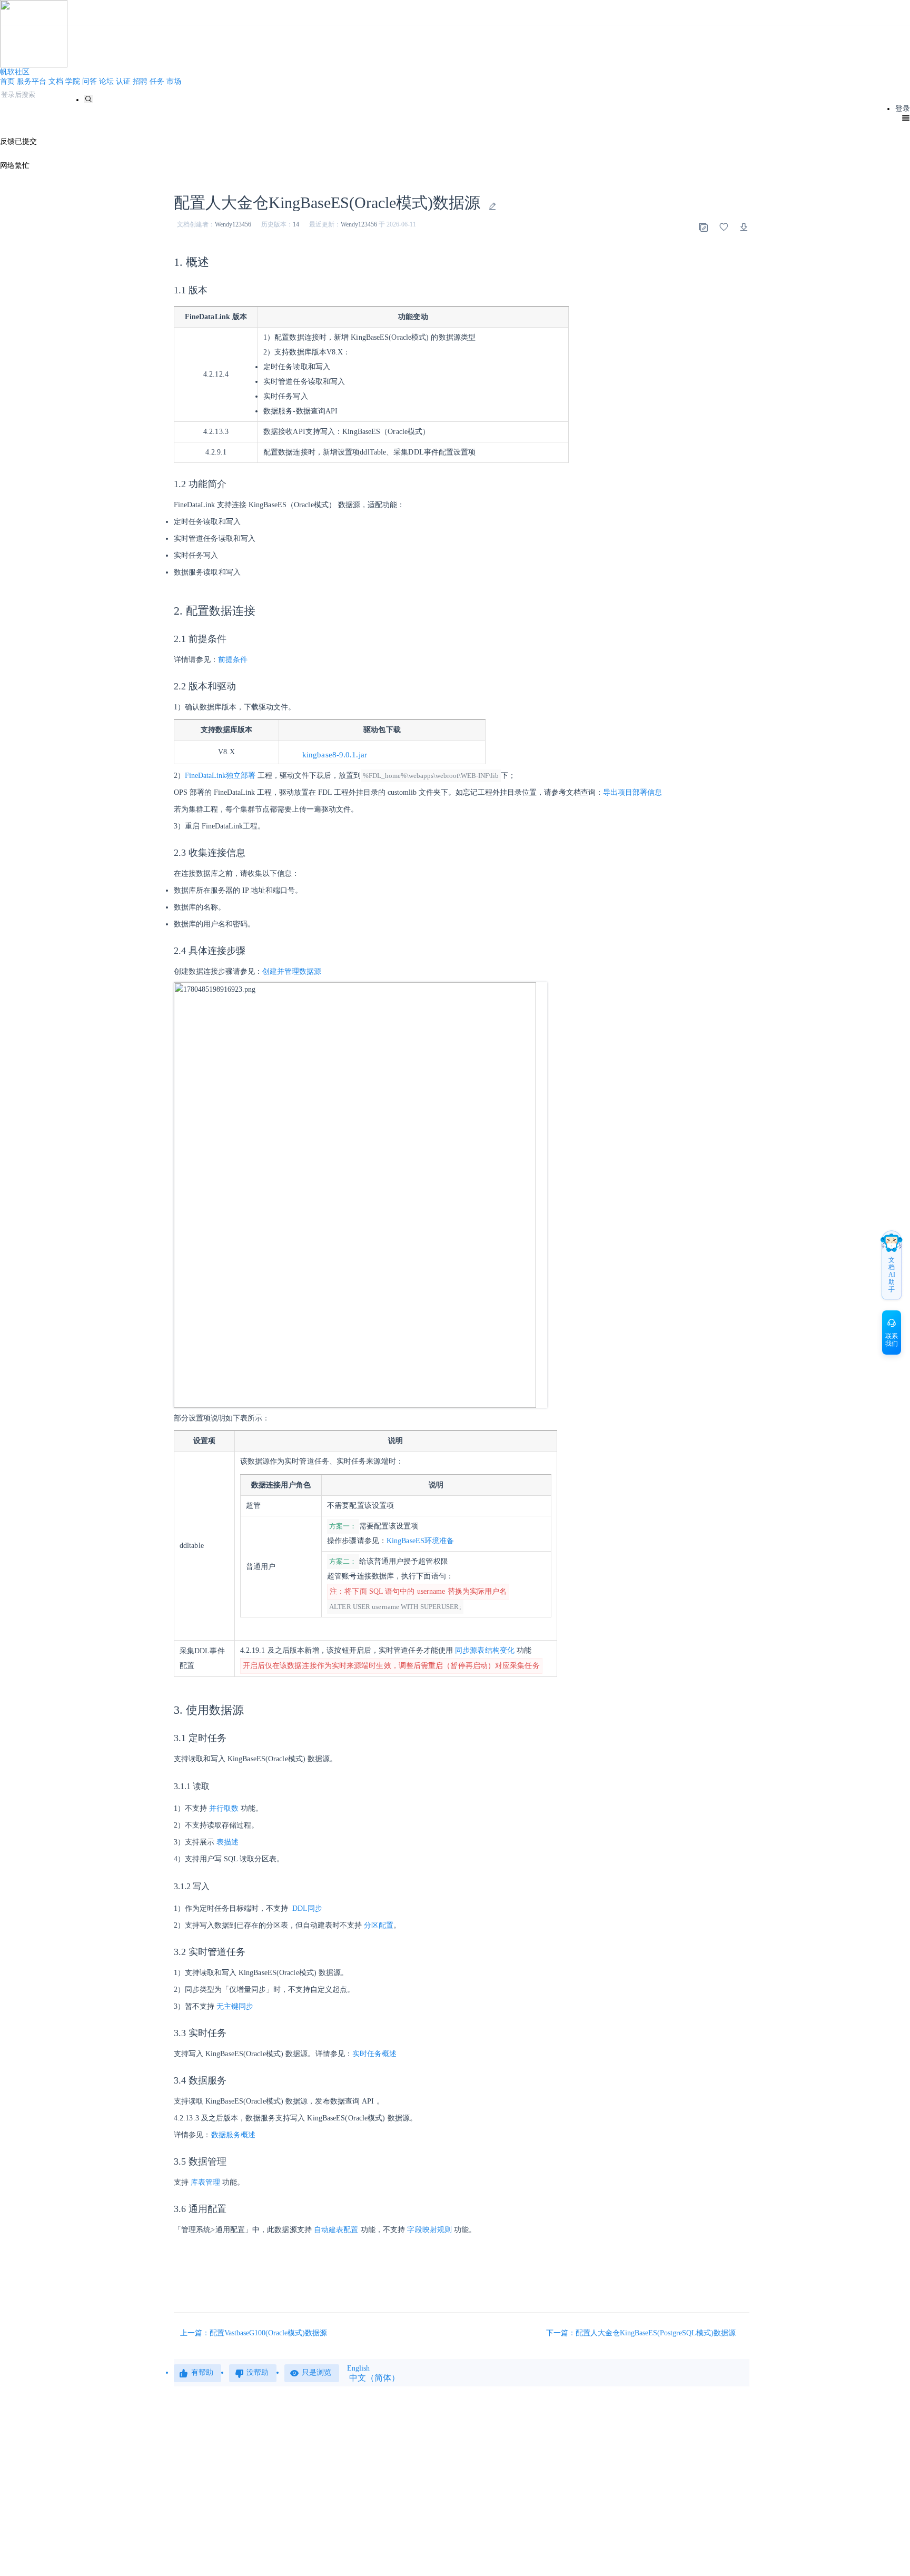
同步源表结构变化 (485, 1650)
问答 (90, 81)
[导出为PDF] (744, 227)
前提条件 (233, 660)
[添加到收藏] (724, 227)
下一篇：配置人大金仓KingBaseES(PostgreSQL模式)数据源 (642, 2333)
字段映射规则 (429, 2230)
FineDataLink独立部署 (220, 776)
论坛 (106, 81)
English (358, 2368)
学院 (73, 81)
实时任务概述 (375, 2054)
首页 (7, 81)
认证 (123, 81)
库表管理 (205, 2182)
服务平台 (32, 81)
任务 (157, 81)
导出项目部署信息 (632, 792)
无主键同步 (235, 2006)
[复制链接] (703, 227)
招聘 (140, 81)
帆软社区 (15, 72)
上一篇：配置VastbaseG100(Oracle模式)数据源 (254, 2333)
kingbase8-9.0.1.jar (335, 755)
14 (296, 224)
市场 (174, 81)
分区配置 (379, 1925)
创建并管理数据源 (292, 971)
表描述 (227, 1842)
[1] (88, 99)
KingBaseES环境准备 (420, 1541)
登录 (903, 109)
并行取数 (224, 1808)
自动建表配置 (336, 2230)
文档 (56, 81)
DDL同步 (307, 1908)
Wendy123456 (233, 224)
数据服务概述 (234, 2135)
